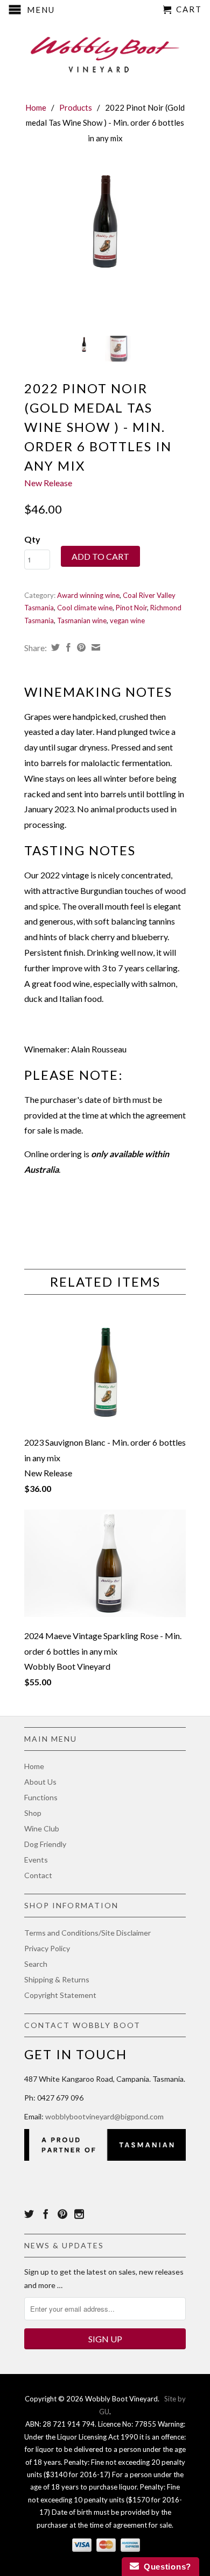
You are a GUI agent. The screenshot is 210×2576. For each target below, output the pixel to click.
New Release (48, 483)
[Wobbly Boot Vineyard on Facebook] (46, 2214)
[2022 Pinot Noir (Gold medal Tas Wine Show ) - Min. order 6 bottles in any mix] (105, 220)
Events (36, 1860)
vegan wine (127, 620)
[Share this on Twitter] (54, 647)
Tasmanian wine (82, 620)
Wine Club (42, 1828)
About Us (40, 1782)
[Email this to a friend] (94, 647)
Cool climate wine (85, 608)
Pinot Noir (131, 608)
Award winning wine (88, 595)
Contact (38, 1875)
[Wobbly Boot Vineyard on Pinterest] (62, 2214)
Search (36, 1964)
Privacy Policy (47, 1948)
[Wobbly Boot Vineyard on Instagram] (79, 2214)
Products (76, 107)
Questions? (165, 2567)
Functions (41, 1797)
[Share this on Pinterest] (80, 647)
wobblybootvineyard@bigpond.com (104, 2116)
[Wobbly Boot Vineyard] (105, 52)
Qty (32, 539)
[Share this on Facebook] (67, 647)
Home (34, 1766)
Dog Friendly (45, 1844)
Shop (33, 1813)
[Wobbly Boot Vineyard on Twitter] (29, 2214)
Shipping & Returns (57, 1979)
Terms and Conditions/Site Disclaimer (87, 1933)
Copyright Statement (60, 1995)
